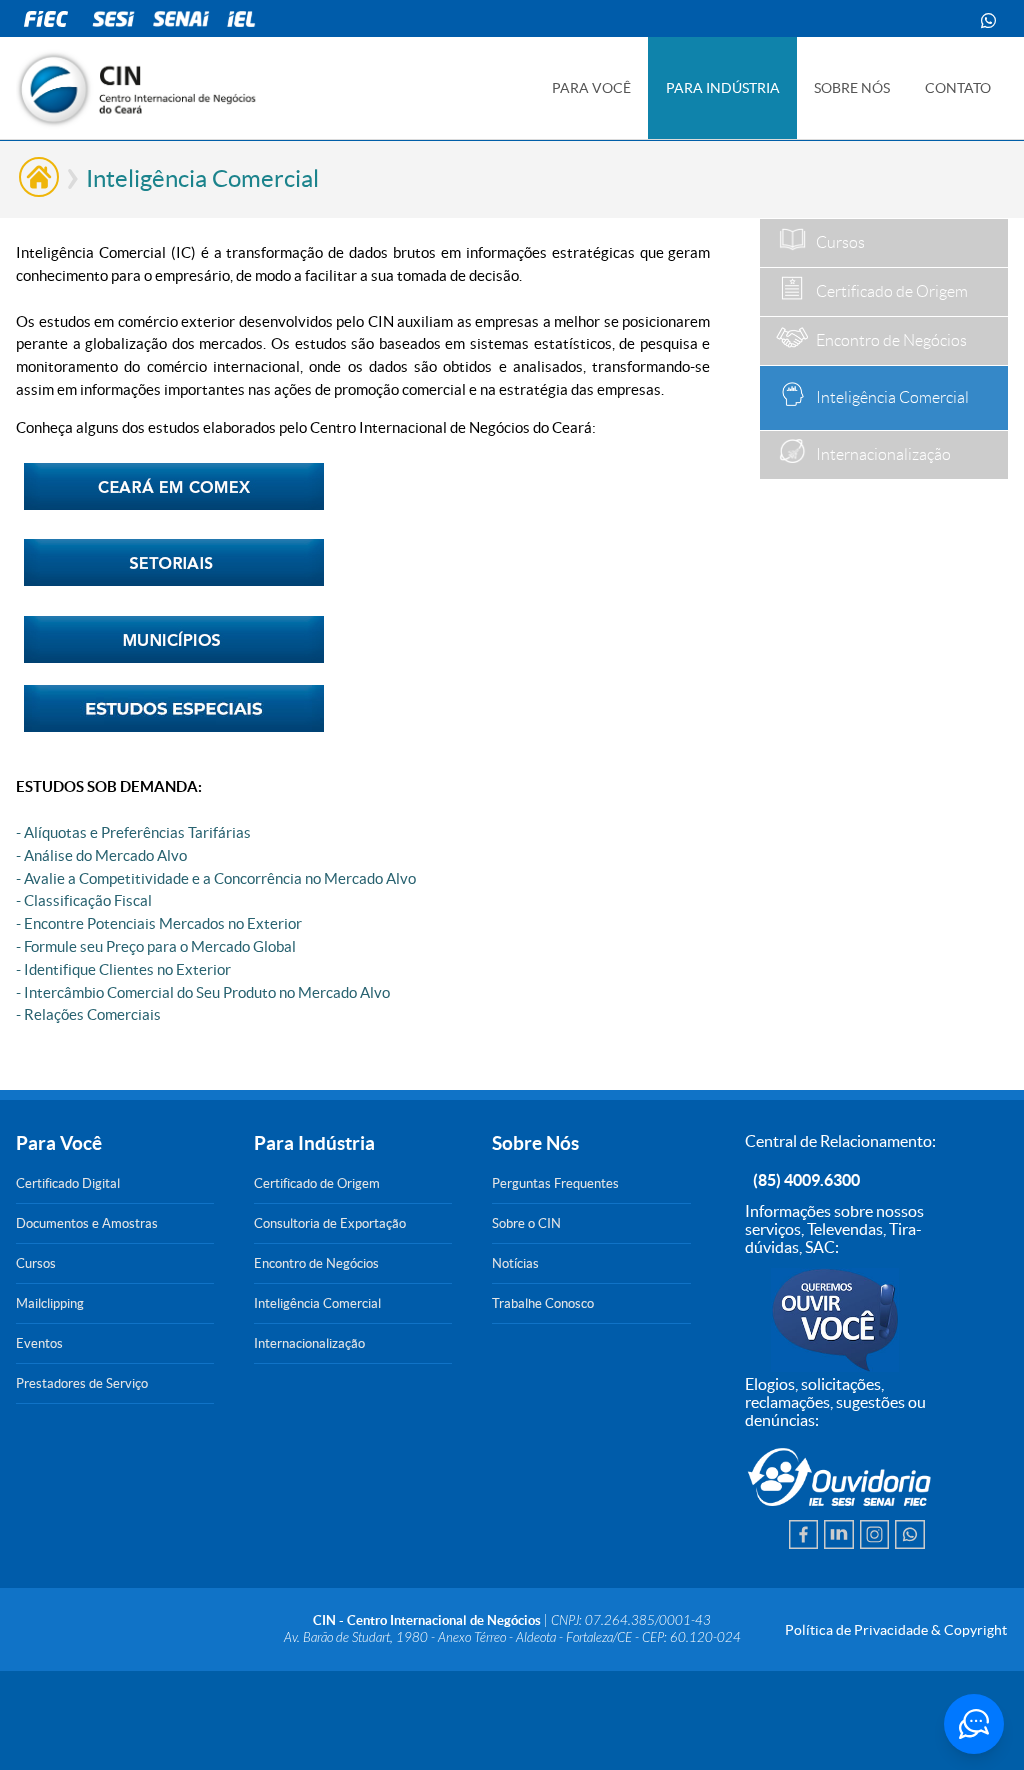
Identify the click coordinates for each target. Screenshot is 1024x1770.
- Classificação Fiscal (84, 900)
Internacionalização (309, 1343)
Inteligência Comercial (317, 1303)
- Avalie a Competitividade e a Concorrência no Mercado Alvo (216, 878)
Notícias (515, 1263)
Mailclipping (50, 1303)
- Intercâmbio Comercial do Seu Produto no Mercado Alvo (203, 992)
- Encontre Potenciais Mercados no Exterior (159, 923)
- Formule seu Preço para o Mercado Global (156, 946)
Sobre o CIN (526, 1223)
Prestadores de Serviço (82, 1383)
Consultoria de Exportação (330, 1223)
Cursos (36, 1263)
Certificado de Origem (317, 1183)
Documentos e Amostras (87, 1223)
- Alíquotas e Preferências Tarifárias (133, 832)
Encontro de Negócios (316, 1263)
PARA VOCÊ (591, 88)
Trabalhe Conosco (543, 1303)
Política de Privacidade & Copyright (896, 1630)
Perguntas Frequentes (555, 1183)
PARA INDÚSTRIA (723, 88)
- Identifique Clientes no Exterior (123, 969)
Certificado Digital (68, 1183)
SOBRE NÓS (852, 88)
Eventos (39, 1343)
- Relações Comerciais (88, 1014)
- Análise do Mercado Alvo (101, 855)
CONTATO (958, 88)
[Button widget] (974, 1724)
